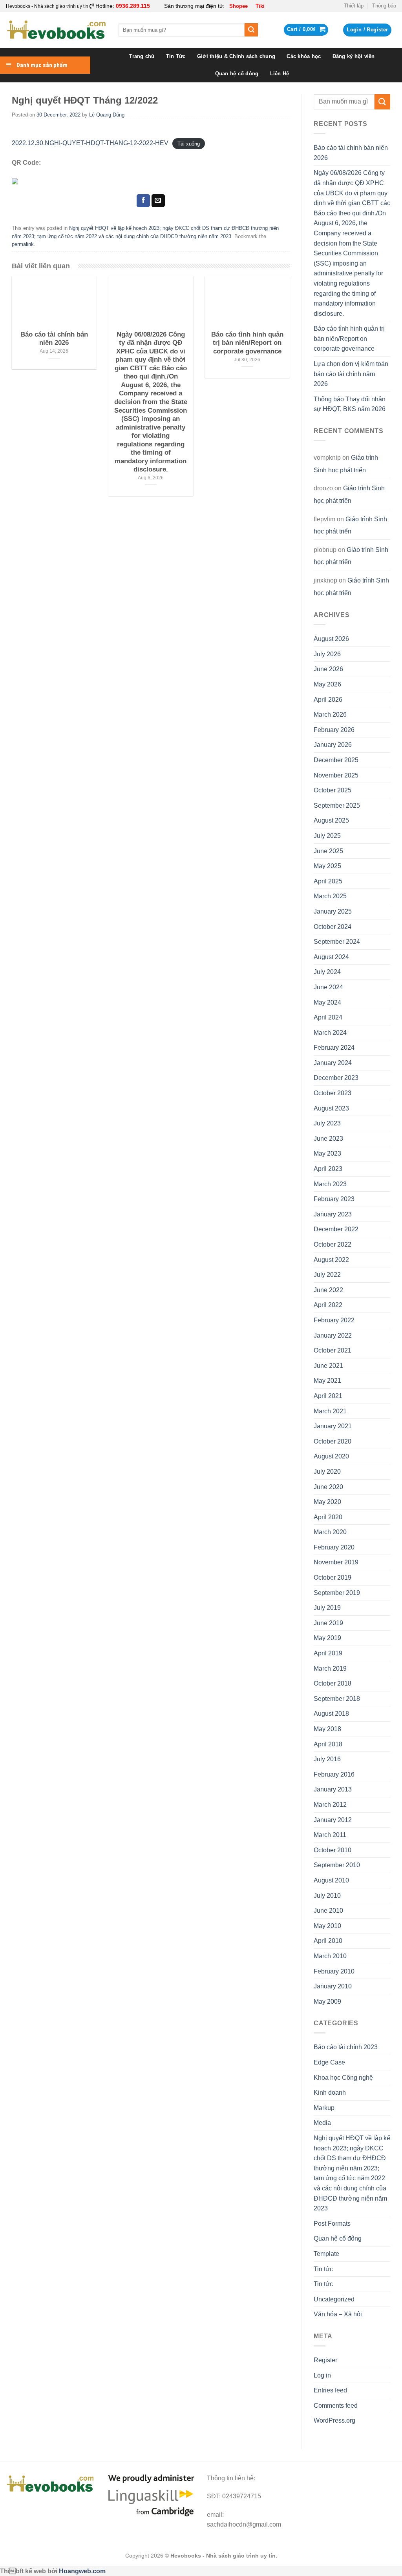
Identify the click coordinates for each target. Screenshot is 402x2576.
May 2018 (327, 1729)
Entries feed (330, 2390)
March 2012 (330, 1805)
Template (326, 2254)
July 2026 (327, 654)
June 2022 (328, 1290)
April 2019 (328, 1653)
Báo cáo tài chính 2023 (346, 2047)
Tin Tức (176, 56)
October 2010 (333, 1850)
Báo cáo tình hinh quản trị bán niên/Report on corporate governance (349, 339)
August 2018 (331, 1714)
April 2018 (328, 1744)
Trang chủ (142, 56)
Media (322, 2123)
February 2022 (334, 1320)
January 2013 (333, 1789)
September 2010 (337, 1865)
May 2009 (327, 2002)
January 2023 (333, 1214)
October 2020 (333, 1441)
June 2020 (328, 1487)
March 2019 (330, 1668)
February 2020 (334, 1547)
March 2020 (330, 1532)
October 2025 (333, 790)
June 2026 (328, 669)
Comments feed (336, 2406)
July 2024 (327, 972)
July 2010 (327, 1896)
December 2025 (336, 760)
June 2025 (328, 851)
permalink (23, 244)
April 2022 (328, 1305)
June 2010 (328, 1911)
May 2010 (327, 1926)
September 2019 (337, 1593)
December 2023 (336, 1078)
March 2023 (330, 1184)
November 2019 (336, 1562)
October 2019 (333, 1577)
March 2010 (330, 1956)
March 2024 (330, 1033)
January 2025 (333, 911)
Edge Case (329, 2062)
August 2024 (331, 957)
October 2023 (333, 1093)
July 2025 (327, 836)
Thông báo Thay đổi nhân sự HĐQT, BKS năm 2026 (350, 404)
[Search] (251, 30)
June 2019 (328, 1623)
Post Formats (332, 2224)
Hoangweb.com (82, 2571)
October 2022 (333, 1244)
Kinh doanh (330, 2093)
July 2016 (327, 1759)
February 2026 (334, 730)
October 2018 (333, 1683)
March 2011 (330, 1835)
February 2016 (334, 1774)
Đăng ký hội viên (354, 56)
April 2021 (328, 1396)
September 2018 (337, 1699)
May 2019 (327, 1638)
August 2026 (331, 639)
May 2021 (327, 1381)
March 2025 (330, 896)
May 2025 (327, 866)
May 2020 (327, 1502)
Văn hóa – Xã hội (338, 2314)
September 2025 (337, 806)
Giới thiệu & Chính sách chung (236, 56)
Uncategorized (334, 2299)
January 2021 (333, 1426)
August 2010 (331, 1880)
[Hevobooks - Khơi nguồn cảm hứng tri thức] (56, 30)
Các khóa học (304, 56)
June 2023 (328, 1139)
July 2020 (327, 1472)
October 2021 (333, 1350)
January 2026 (333, 745)
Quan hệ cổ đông (237, 74)
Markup (324, 2108)
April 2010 (328, 1941)
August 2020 (331, 1456)
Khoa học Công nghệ (343, 2078)
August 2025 (331, 820)
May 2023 (327, 1153)
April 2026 (328, 700)
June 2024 (328, 987)
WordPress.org (334, 2420)
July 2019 (327, 1608)
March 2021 (330, 1411)
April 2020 (328, 1517)
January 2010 (333, 1986)
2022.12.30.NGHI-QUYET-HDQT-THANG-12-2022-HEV (90, 143)
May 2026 (327, 684)
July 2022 (327, 1275)
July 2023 (327, 1123)
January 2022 (333, 1335)
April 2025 (328, 881)
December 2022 (336, 1229)
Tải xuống (189, 143)
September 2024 (337, 942)
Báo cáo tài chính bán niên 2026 (351, 153)
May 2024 (327, 1002)
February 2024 (334, 1048)
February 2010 (334, 1971)
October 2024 (333, 927)
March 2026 (330, 715)
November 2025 (336, 775)
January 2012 (333, 1820)
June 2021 (328, 1366)
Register (325, 2360)
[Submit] (382, 102)
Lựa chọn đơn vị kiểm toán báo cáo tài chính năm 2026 (351, 374)
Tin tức (323, 2269)
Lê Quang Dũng (107, 115)
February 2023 (334, 1199)
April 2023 (328, 1169)
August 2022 (331, 1260)
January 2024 (333, 1063)
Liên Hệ (280, 74)
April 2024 (328, 1017)
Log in (322, 2375)
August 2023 (331, 1108)
